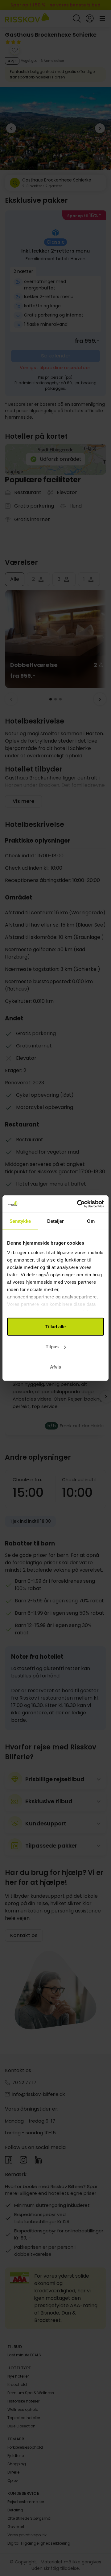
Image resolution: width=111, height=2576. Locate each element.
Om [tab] (91, 1221)
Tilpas (52, 1347)
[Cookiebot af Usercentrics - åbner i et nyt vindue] (78, 1204)
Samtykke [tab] (20, 1221)
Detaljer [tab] (56, 1221)
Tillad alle (55, 1326)
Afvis (55, 1367)
